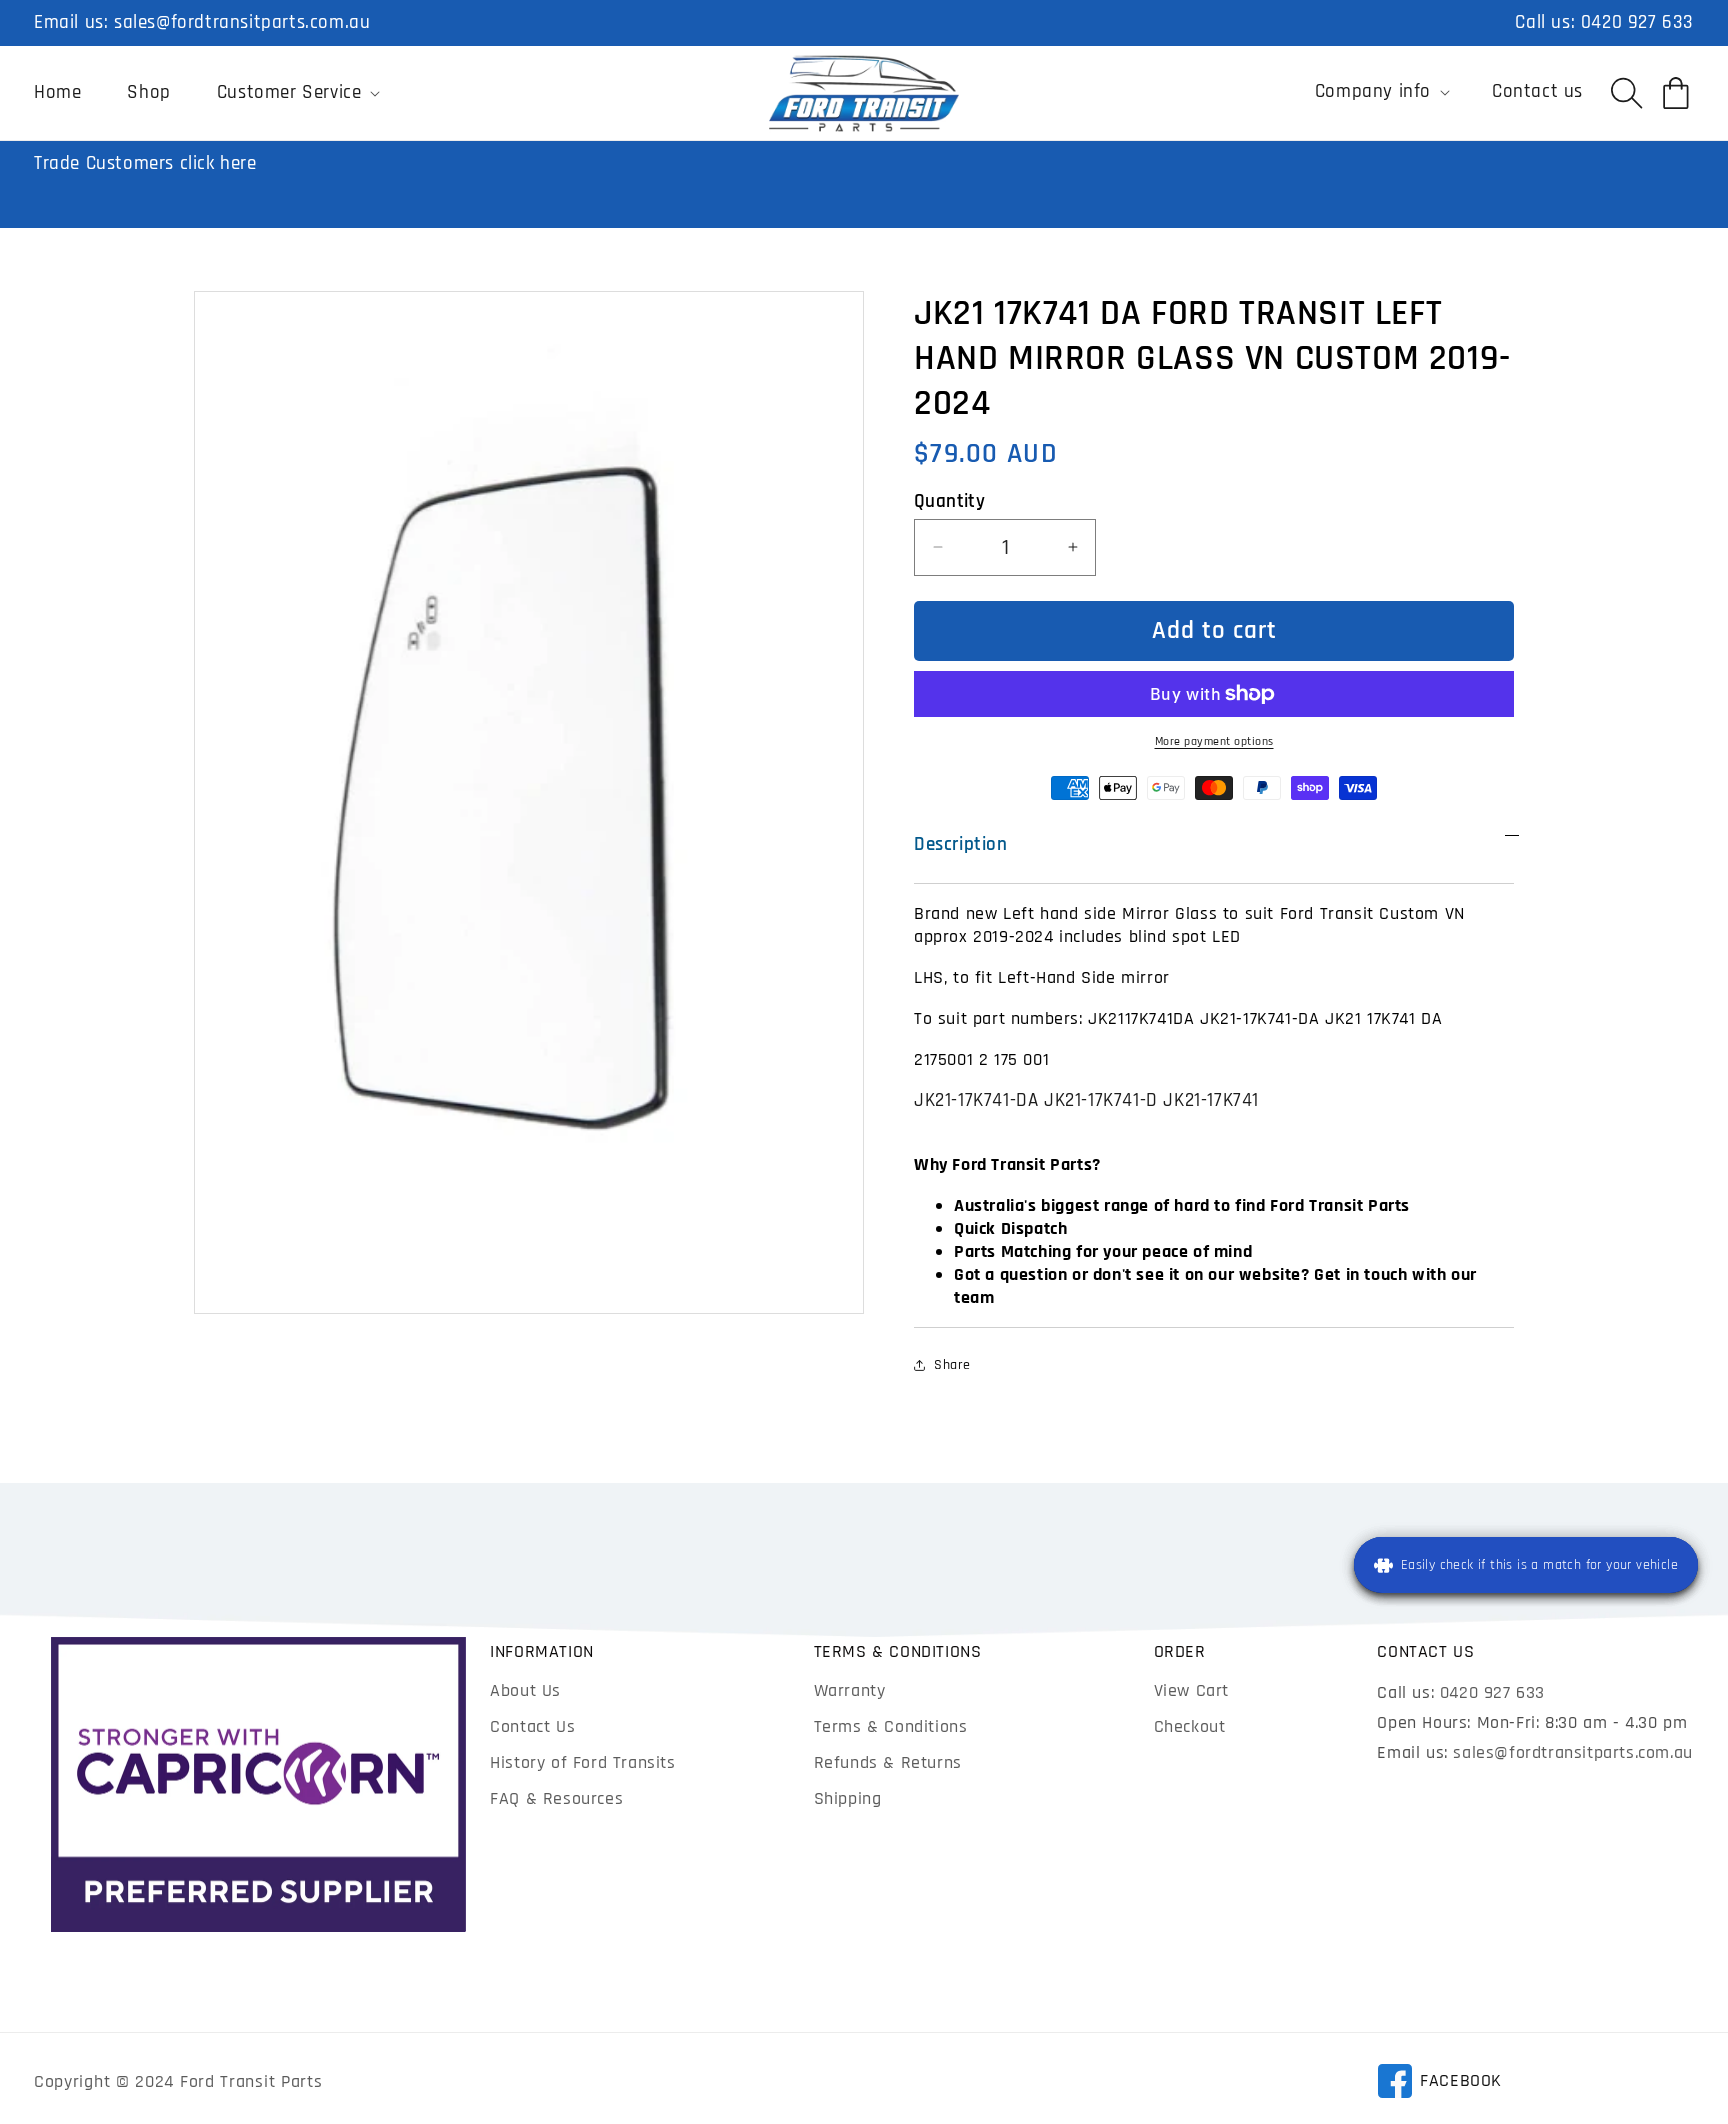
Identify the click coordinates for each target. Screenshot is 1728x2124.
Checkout (1190, 1726)
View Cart (1191, 1690)
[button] (297, 93)
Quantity (949, 501)
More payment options (1214, 741)
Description (961, 844)
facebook (1439, 2084)
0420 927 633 (1637, 22)
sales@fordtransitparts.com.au (242, 22)
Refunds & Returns (888, 1762)
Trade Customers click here (145, 163)
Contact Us (532, 1726)
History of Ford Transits (582, 1762)
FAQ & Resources (556, 1798)
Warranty (850, 1690)
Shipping (848, 1798)
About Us (525, 1690)
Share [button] (952, 1364)
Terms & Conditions (891, 1726)
